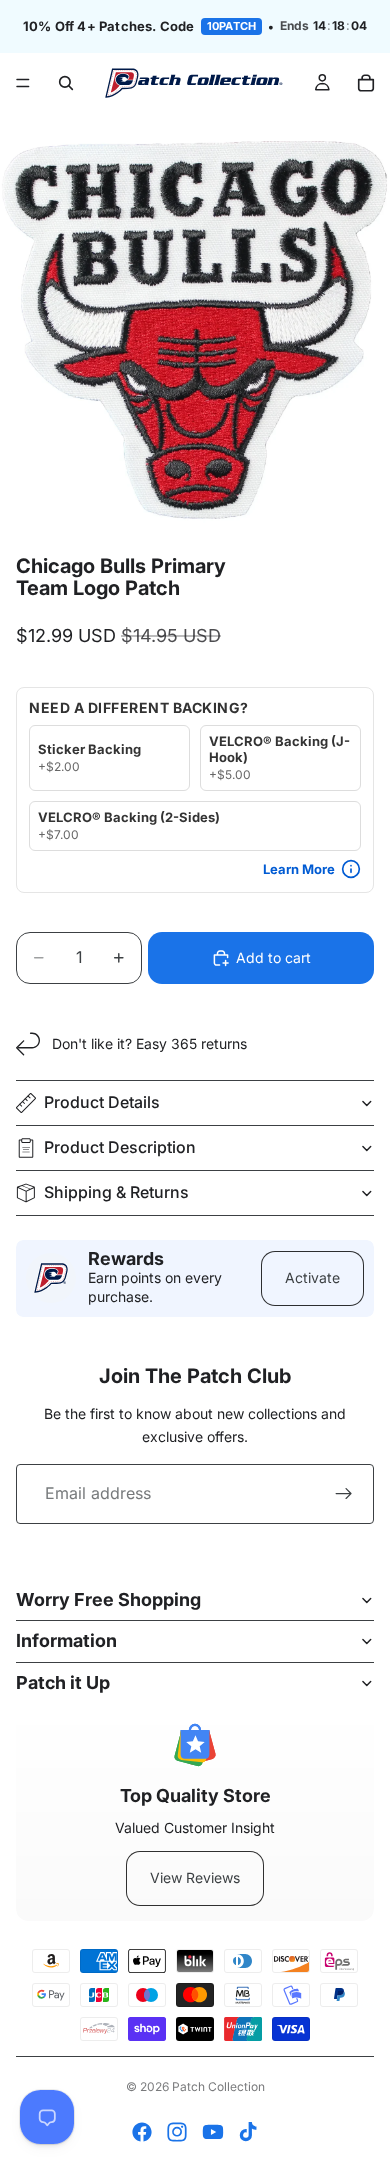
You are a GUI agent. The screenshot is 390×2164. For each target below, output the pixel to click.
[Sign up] (344, 1494)
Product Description (120, 1147)
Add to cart (273, 957)
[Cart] (366, 83)
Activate (312, 1277)
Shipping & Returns (116, 1192)
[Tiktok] (248, 2132)
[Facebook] (142, 2132)
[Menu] (23, 83)
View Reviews (195, 1877)
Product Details (102, 1102)
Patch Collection (218, 2086)
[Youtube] (213, 2132)
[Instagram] (177, 2132)
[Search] (66, 83)
